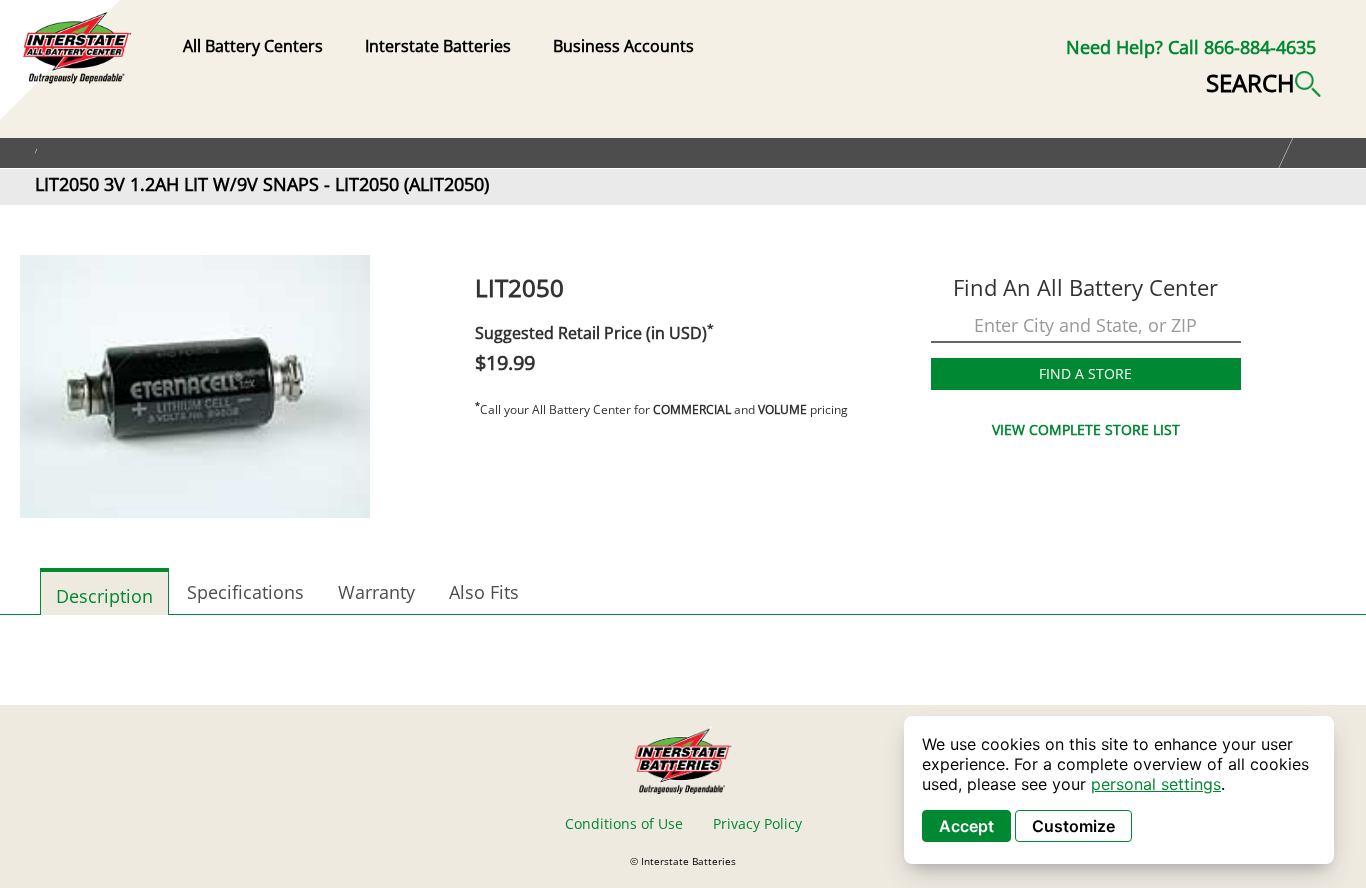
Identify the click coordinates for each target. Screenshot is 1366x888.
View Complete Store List (1086, 429)
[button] (1263, 81)
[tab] (104, 592)
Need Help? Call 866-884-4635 (1191, 47)
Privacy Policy (757, 823)
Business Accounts (623, 46)
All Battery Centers (253, 46)
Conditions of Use (624, 823)
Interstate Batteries (438, 46)
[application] (1119, 790)
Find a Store (1085, 373)
